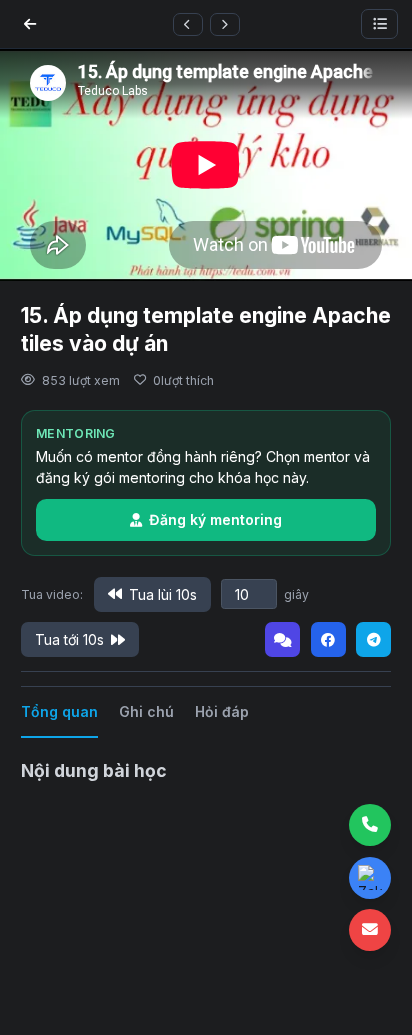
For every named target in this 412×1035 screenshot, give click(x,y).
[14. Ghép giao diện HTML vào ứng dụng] (188, 24)
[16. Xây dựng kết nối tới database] (225, 24)
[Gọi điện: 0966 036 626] (370, 825)
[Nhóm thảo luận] (282, 639)
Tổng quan (59, 711)
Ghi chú (146, 711)
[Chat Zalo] (370, 878)
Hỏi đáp (222, 711)
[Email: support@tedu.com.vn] (370, 930)
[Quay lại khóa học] (30, 24)
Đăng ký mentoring (215, 519)
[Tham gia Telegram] (373, 639)
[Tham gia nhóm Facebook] (328, 639)
